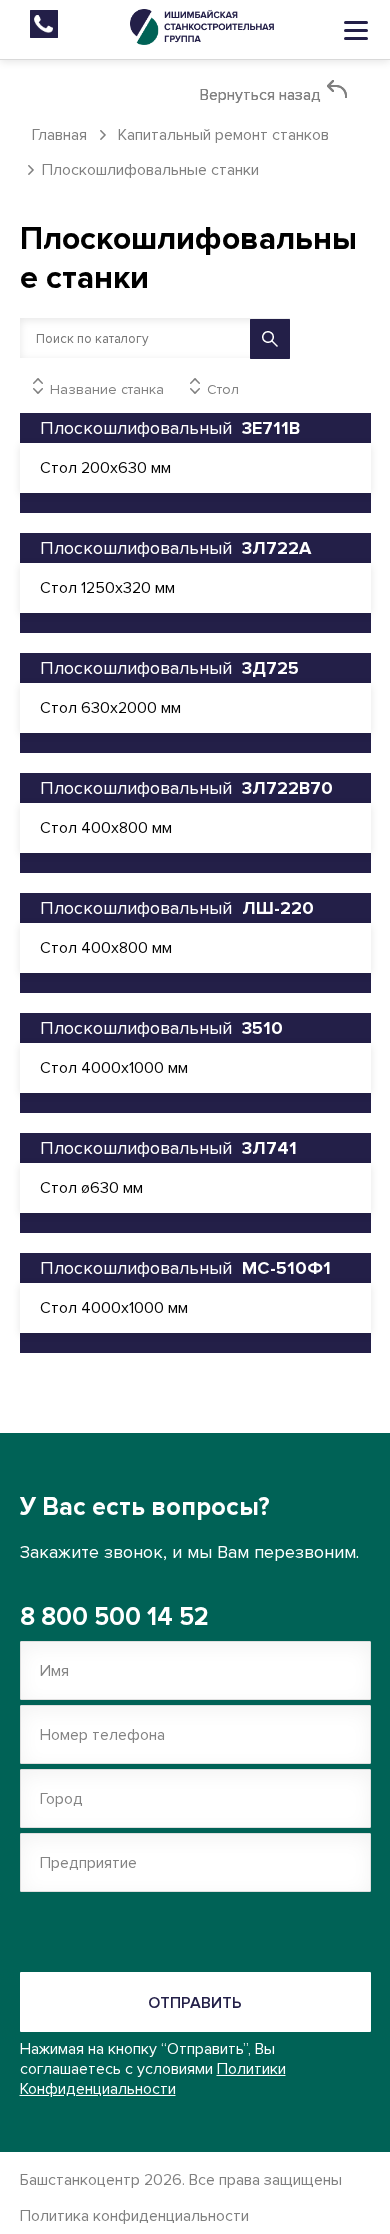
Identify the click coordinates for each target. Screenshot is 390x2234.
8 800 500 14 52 (114, 1617)
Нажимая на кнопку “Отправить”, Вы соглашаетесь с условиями (153, 2069)
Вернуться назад (262, 95)
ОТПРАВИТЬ (195, 2003)
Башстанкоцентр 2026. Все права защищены (181, 2198)
